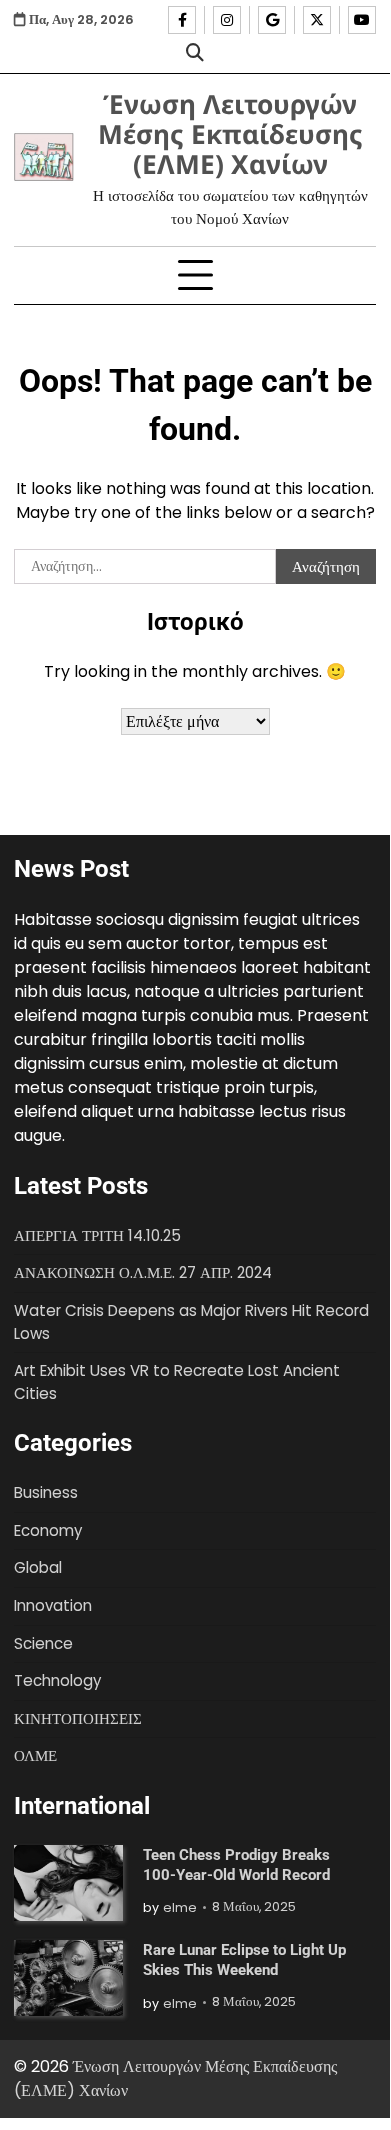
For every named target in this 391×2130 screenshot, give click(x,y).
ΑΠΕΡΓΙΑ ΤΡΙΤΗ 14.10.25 (97, 1235)
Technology (57, 1680)
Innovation (53, 1605)
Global (38, 1567)
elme (180, 1907)
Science (43, 1643)
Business (46, 1492)
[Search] (195, 52)
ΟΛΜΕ (35, 1755)
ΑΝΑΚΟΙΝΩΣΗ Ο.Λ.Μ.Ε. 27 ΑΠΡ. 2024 (143, 1272)
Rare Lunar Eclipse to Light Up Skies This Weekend (244, 1960)
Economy (48, 1530)
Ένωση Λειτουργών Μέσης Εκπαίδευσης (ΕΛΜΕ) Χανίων (230, 134)
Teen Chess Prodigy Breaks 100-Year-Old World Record (236, 1865)
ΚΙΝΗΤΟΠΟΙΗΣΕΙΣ (78, 1718)
